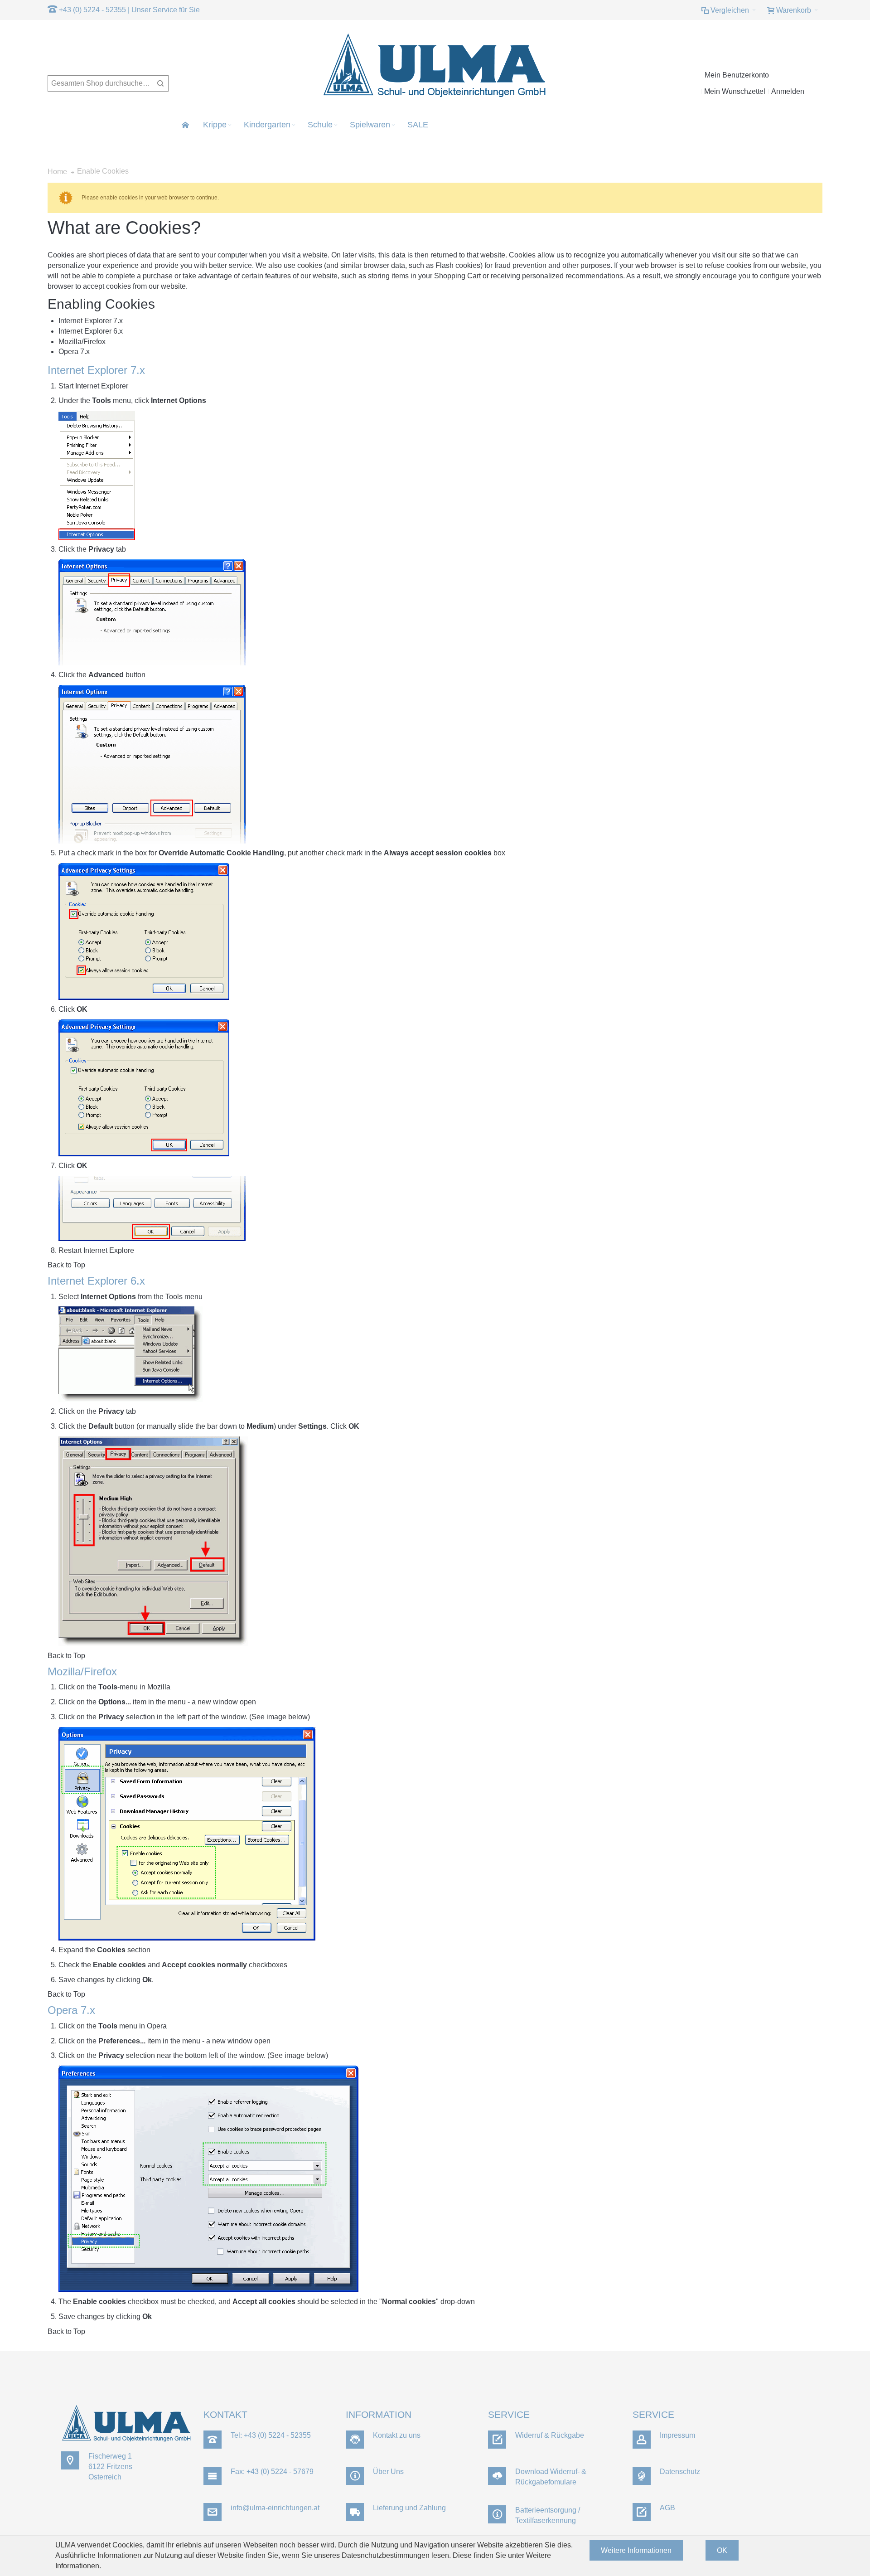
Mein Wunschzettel (735, 91)
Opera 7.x (74, 352)
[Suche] (160, 83)
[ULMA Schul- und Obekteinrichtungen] (435, 66)
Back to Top (66, 1265)
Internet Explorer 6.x (91, 331)
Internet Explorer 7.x (91, 321)
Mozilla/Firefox (82, 342)
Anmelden (788, 91)
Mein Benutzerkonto (737, 75)
